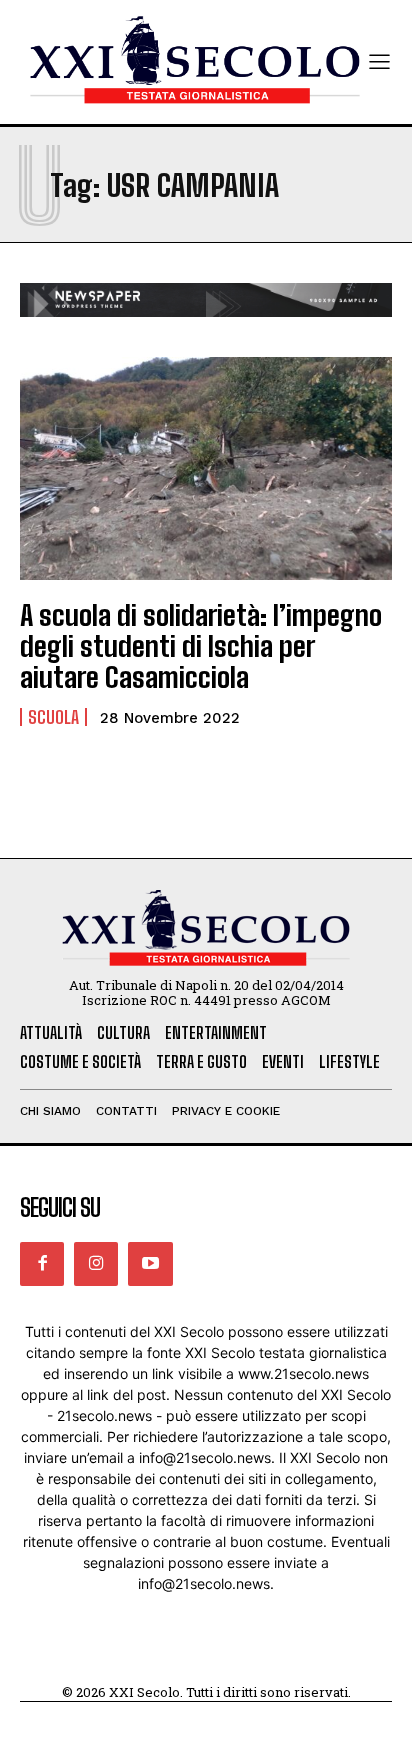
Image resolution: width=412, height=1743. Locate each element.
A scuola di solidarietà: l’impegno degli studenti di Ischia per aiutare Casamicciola (201, 646)
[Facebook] (42, 1264)
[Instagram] (96, 1264)
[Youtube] (150, 1264)
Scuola (53, 717)
